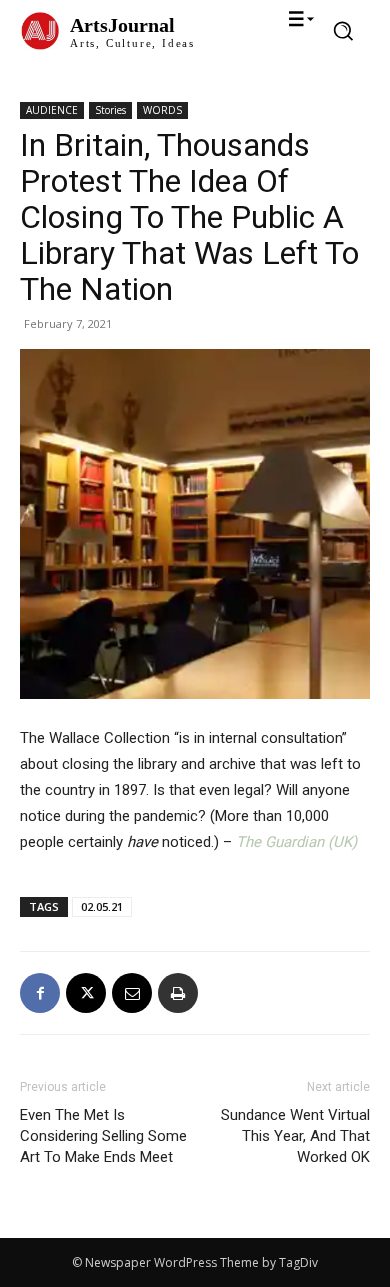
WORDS (162, 110)
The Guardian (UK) (296, 842)
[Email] (132, 993)
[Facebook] (40, 993)
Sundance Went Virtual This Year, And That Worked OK (295, 1136)
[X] (86, 993)
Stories (110, 110)
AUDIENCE (52, 110)
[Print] (178, 993)
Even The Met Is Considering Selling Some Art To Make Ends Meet (103, 1136)
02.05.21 (102, 906)
